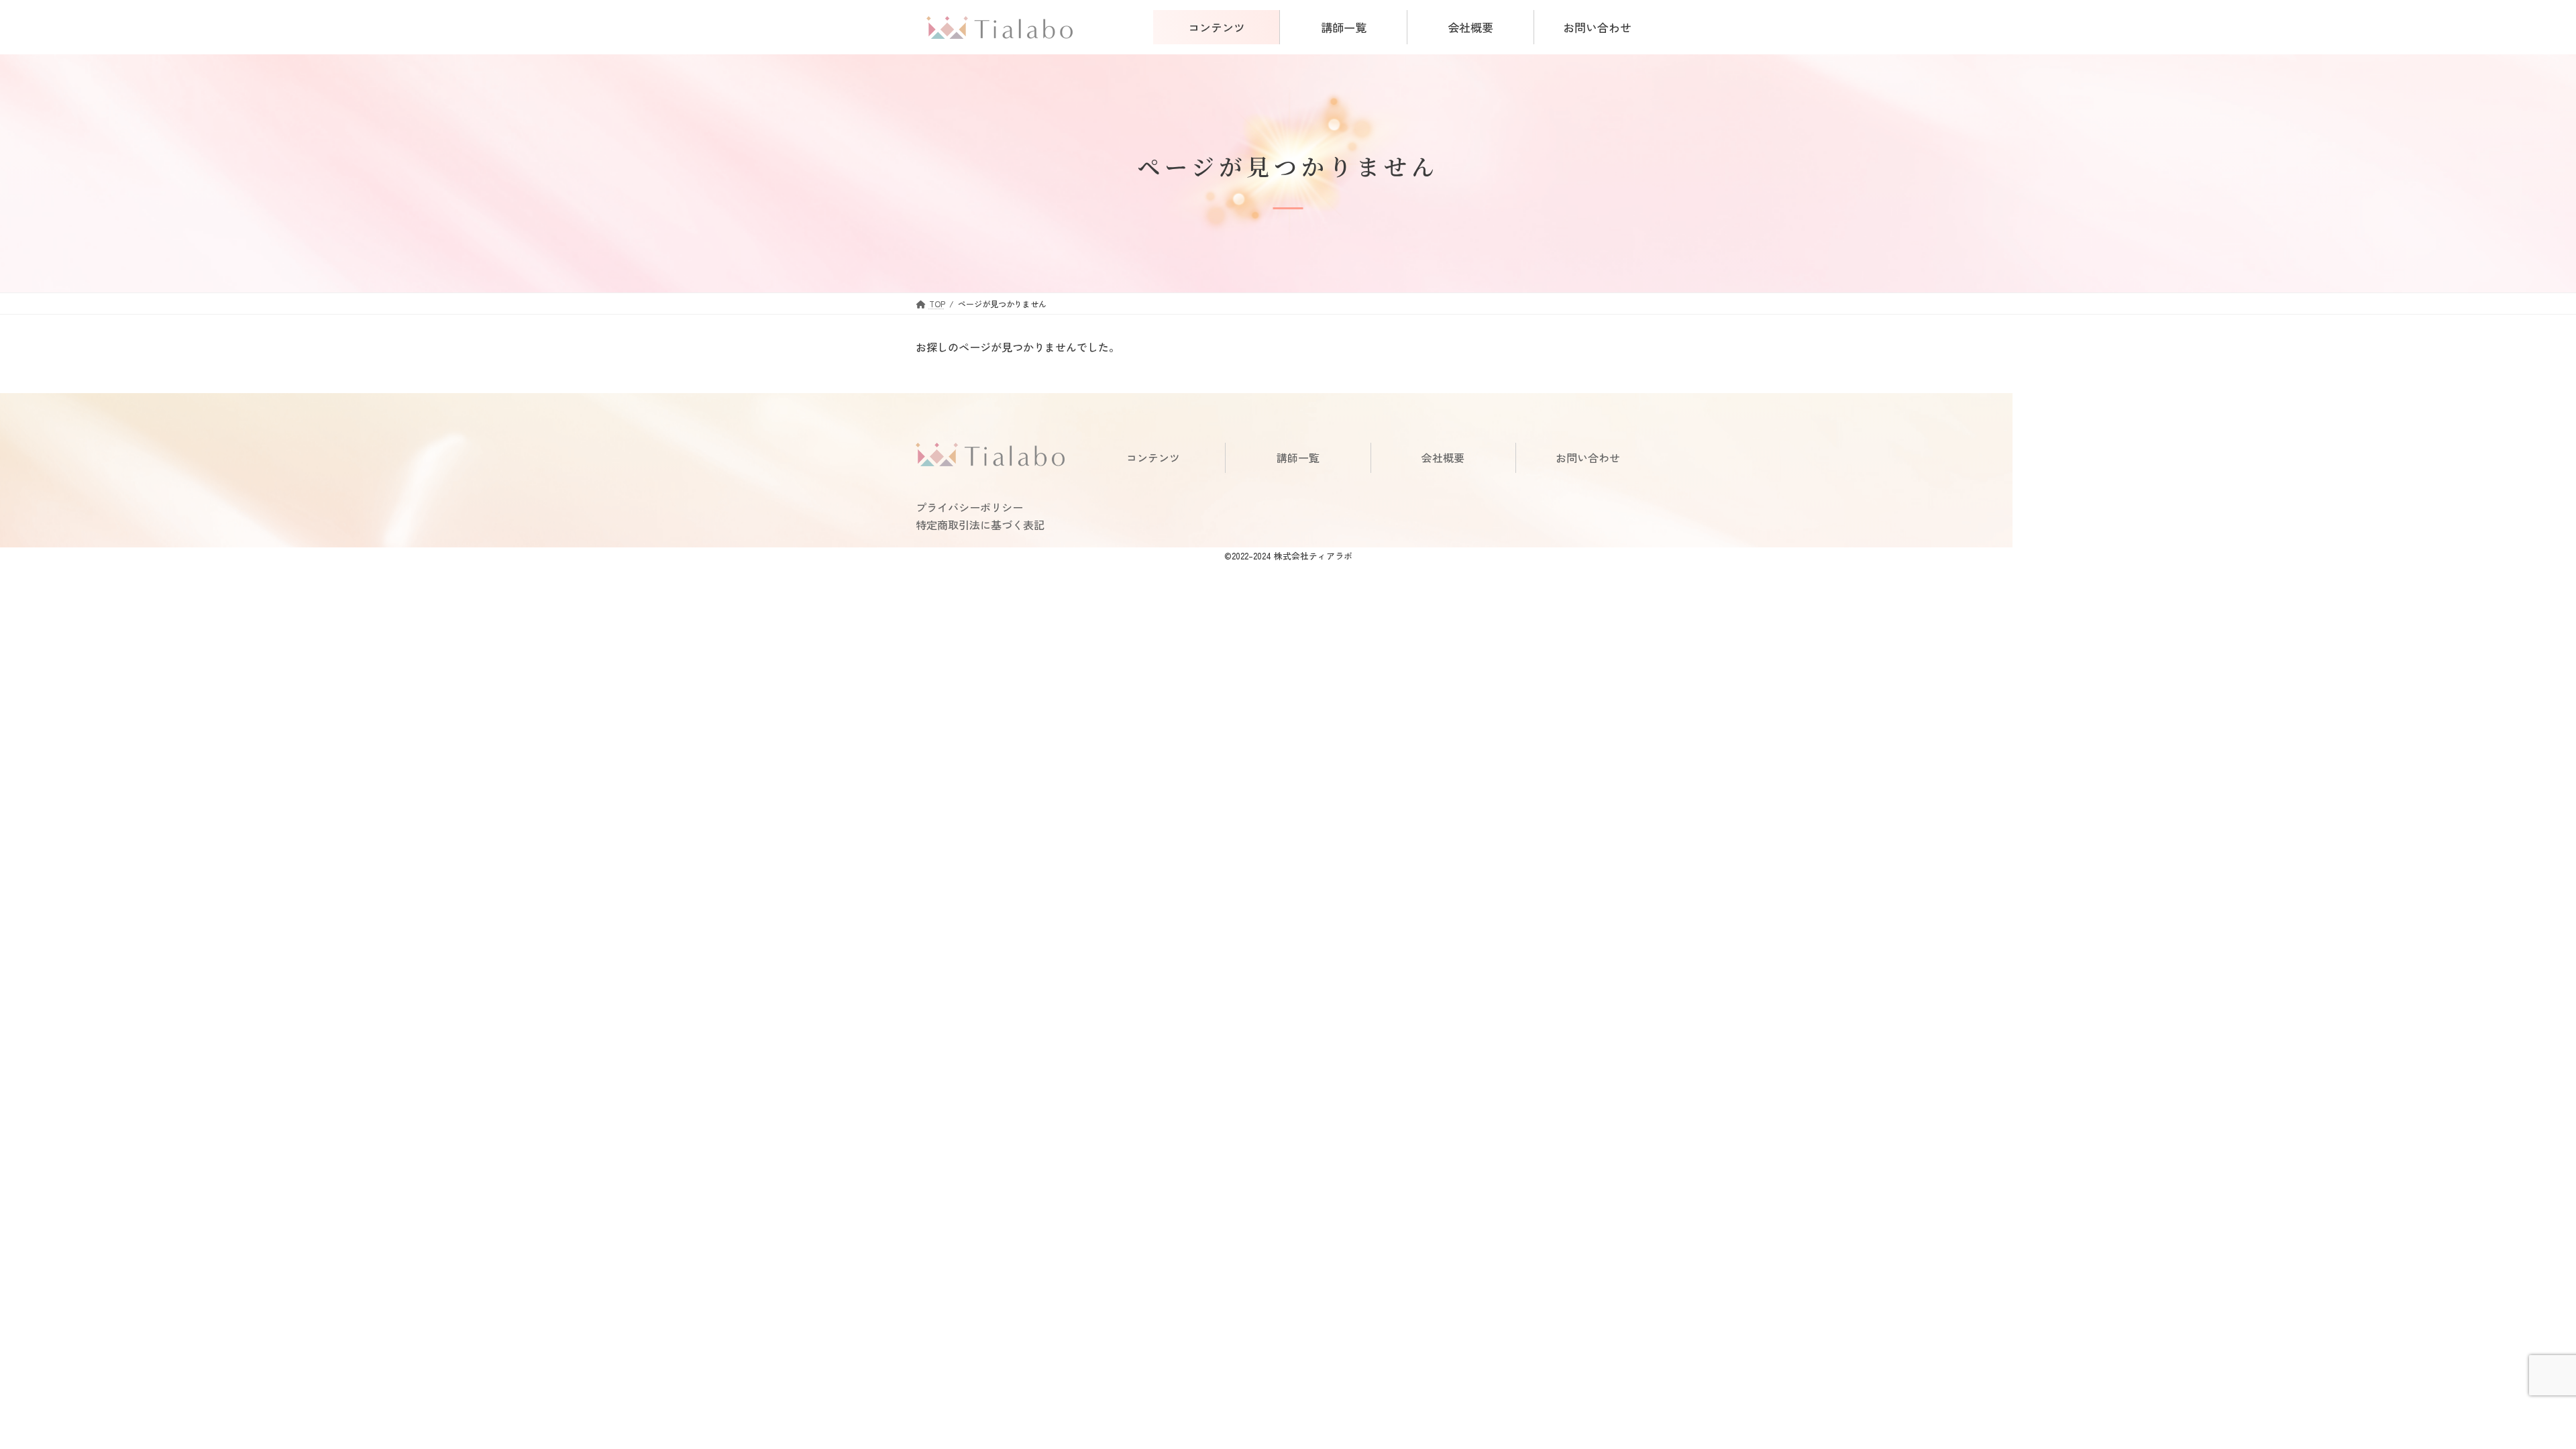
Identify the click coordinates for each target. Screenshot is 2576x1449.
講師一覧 (1298, 458)
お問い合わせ (1588, 458)
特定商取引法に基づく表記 (980, 525)
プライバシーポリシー (969, 507)
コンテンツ (1153, 458)
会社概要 (1443, 458)
